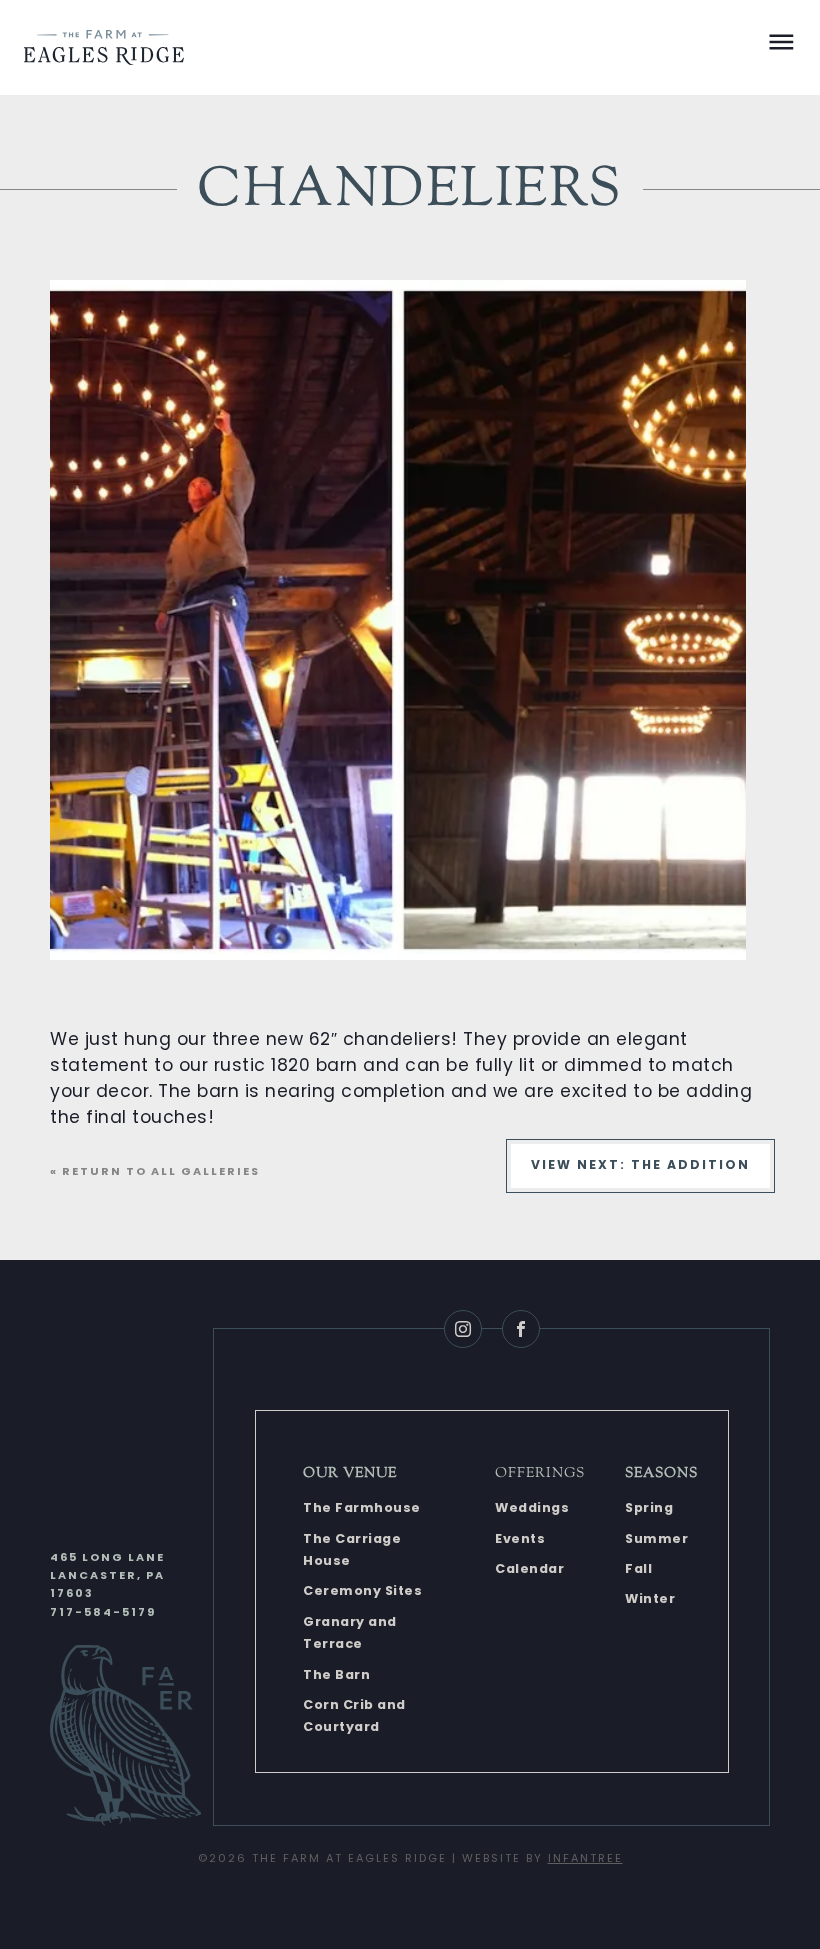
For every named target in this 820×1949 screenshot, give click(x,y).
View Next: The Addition (640, 1164)
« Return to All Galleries (155, 1171)
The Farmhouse (362, 1507)
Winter (650, 1598)
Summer (656, 1538)
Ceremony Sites (362, 1590)
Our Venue (350, 1474)
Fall (638, 1568)
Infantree (585, 1858)
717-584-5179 (103, 1612)
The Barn (336, 1674)
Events (520, 1538)
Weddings (532, 1507)
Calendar (529, 1568)
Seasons (661, 1474)
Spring (649, 1507)
